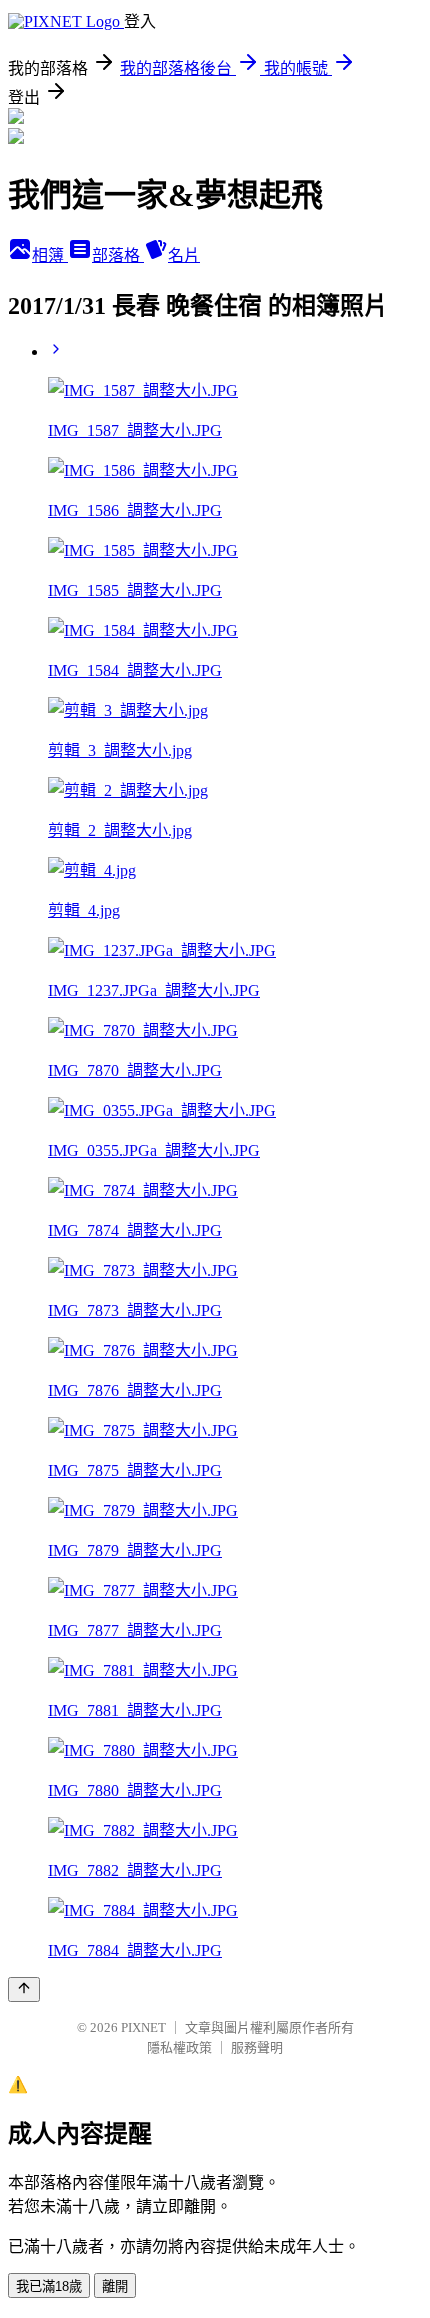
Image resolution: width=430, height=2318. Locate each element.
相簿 (50, 255)
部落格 (118, 255)
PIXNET (143, 2027)
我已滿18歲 (49, 2286)
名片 (184, 255)
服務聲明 (257, 2047)
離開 (115, 2286)
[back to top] (24, 1989)
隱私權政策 (179, 2047)
